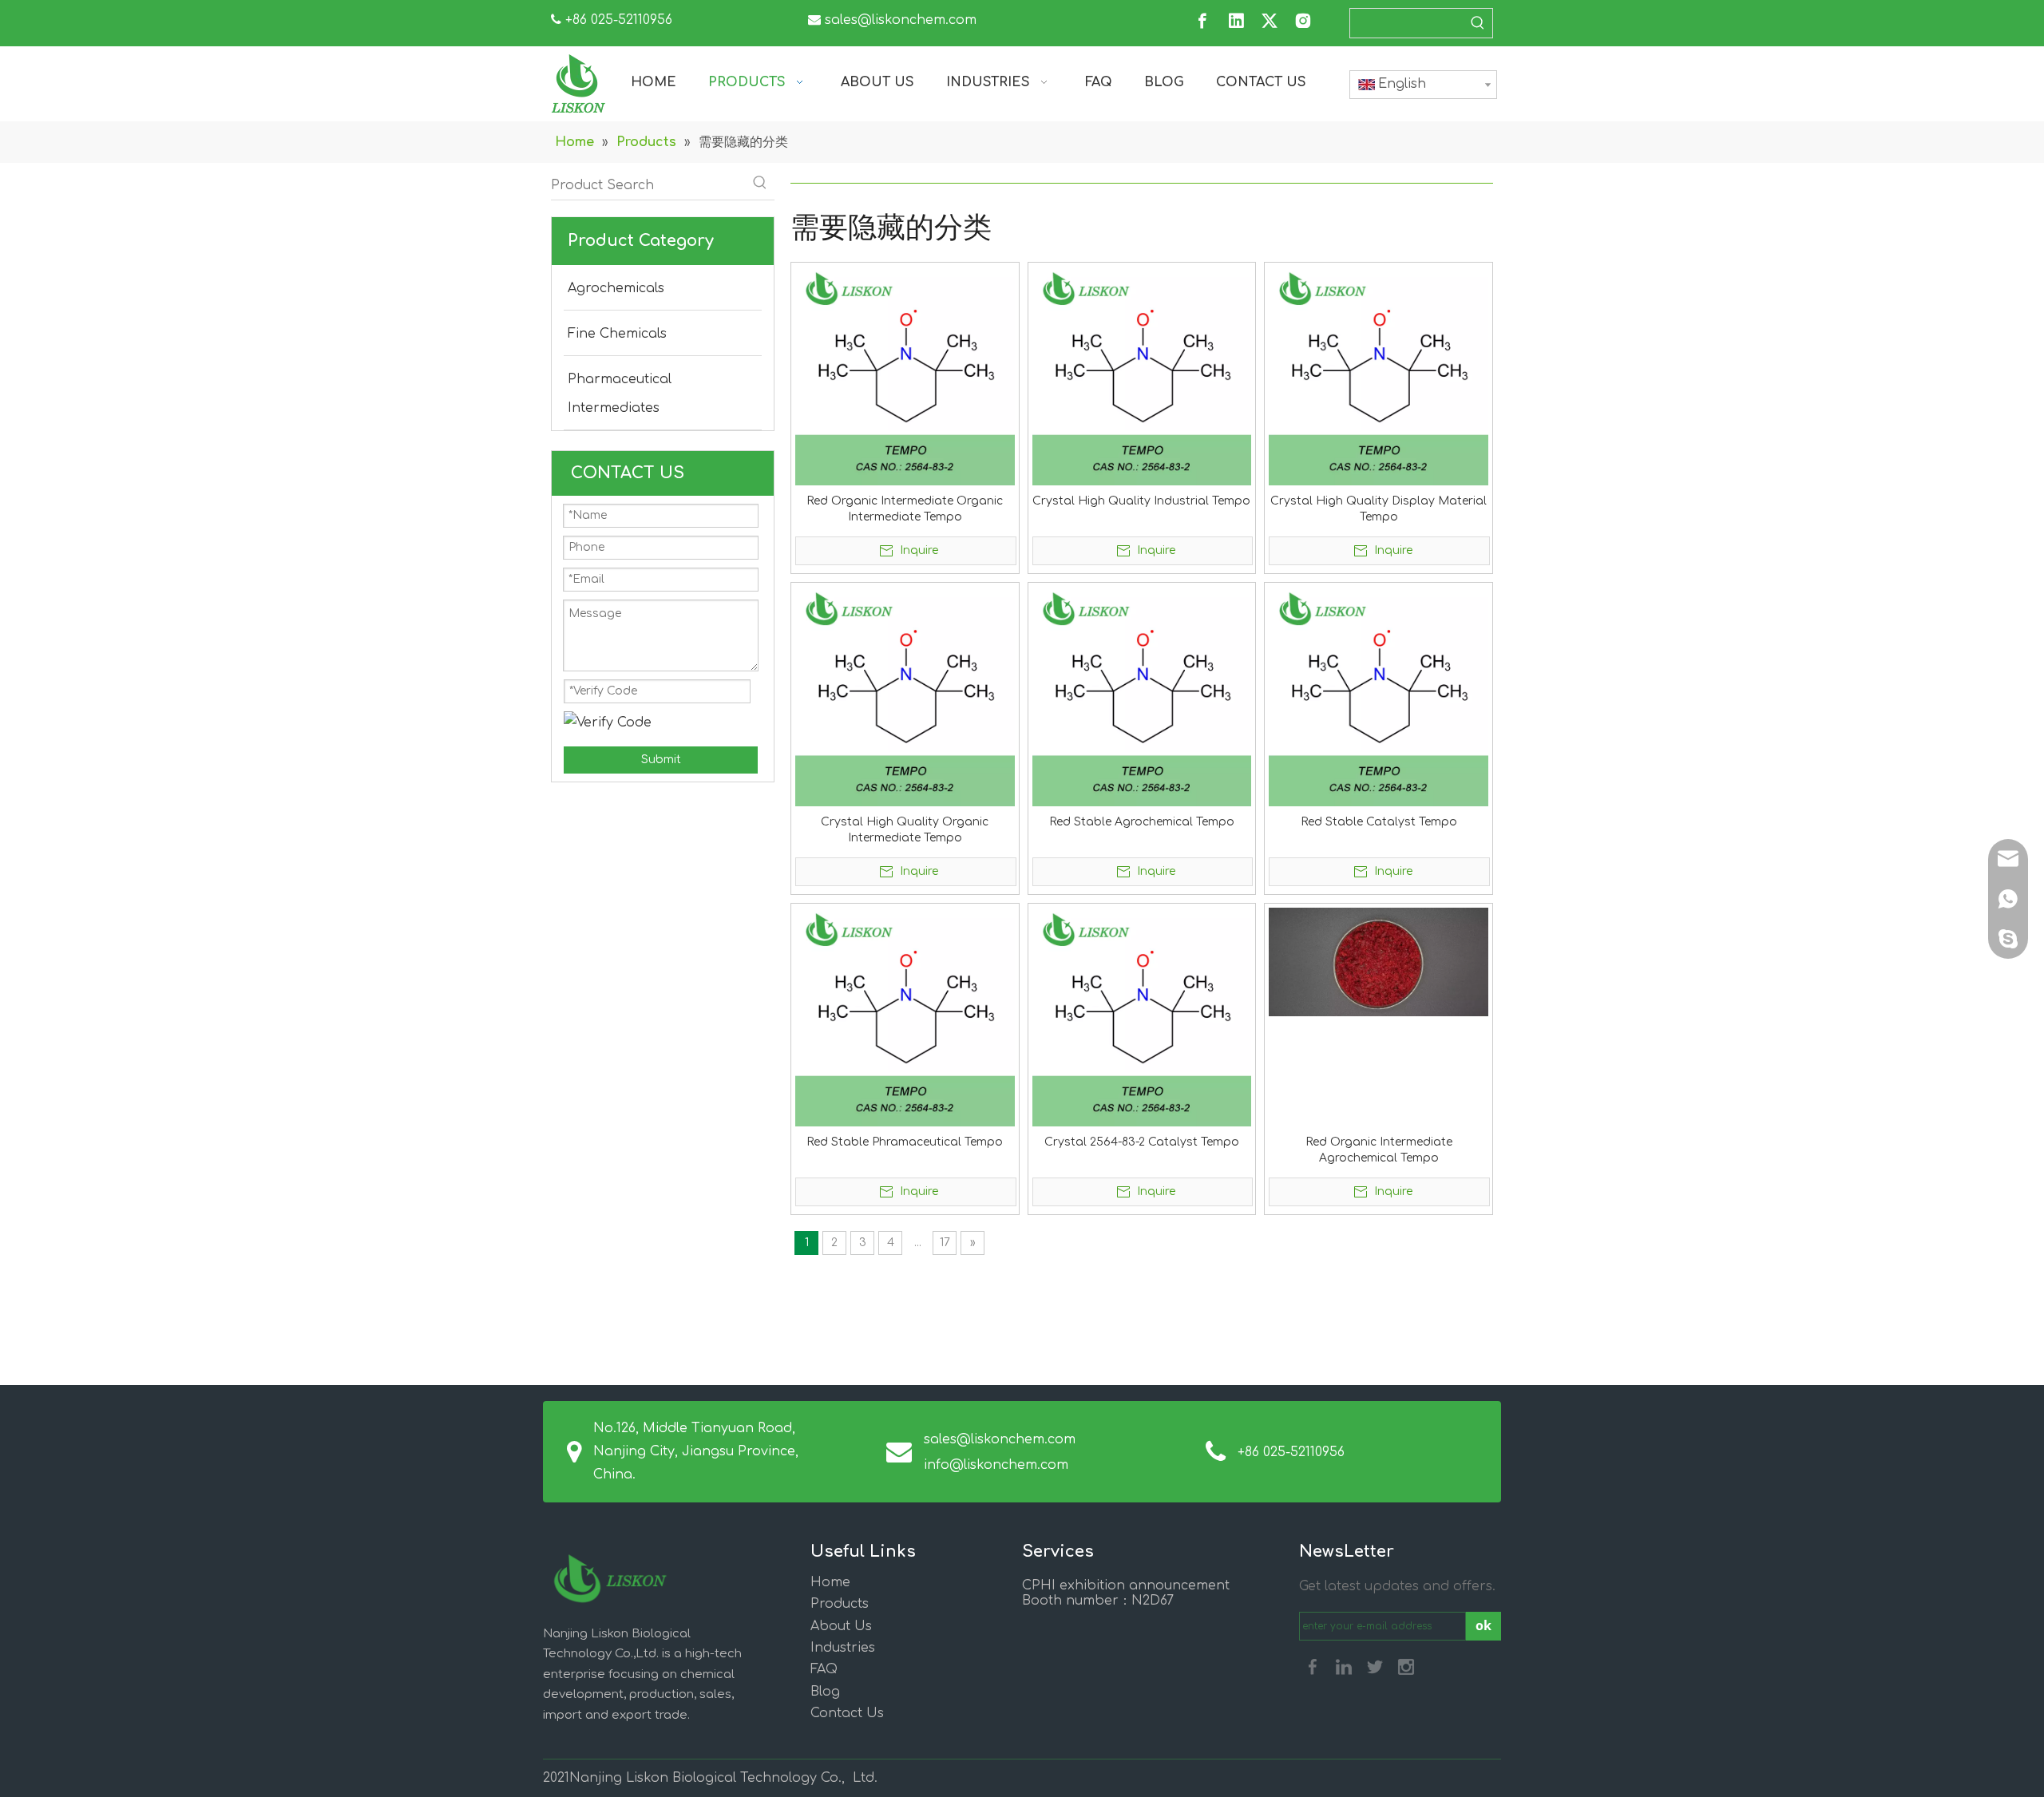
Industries (843, 1648)
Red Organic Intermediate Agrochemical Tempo (1379, 1150)
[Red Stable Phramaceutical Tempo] (905, 1017)
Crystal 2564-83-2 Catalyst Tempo (1142, 1142)
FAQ (824, 1669)
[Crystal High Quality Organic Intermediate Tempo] (905, 696)
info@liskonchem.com (996, 1465)
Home (830, 1582)
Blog (825, 1692)
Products (840, 1604)
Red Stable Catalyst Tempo (1379, 822)
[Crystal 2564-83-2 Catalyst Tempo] (1142, 1017)
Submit (661, 760)
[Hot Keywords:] (1478, 23)
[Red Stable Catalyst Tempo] (1379, 696)
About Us (841, 1626)
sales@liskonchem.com (901, 20)
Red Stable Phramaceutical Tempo (905, 1142)
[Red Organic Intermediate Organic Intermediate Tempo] (905, 376)
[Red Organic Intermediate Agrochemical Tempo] (1379, 962)
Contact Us (847, 1713)
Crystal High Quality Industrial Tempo (1141, 501)
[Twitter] (1270, 21)
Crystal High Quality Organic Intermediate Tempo (905, 830)
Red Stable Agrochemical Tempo (1142, 822)
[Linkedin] (1236, 21)
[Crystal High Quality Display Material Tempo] (1379, 376)
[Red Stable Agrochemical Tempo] (1142, 696)
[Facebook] (1202, 21)
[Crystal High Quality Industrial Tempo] (1142, 376)
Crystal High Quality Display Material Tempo (1379, 509)
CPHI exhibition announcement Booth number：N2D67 (1126, 1593)
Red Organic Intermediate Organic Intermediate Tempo (905, 509)
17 (945, 1243)
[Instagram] (1303, 21)
